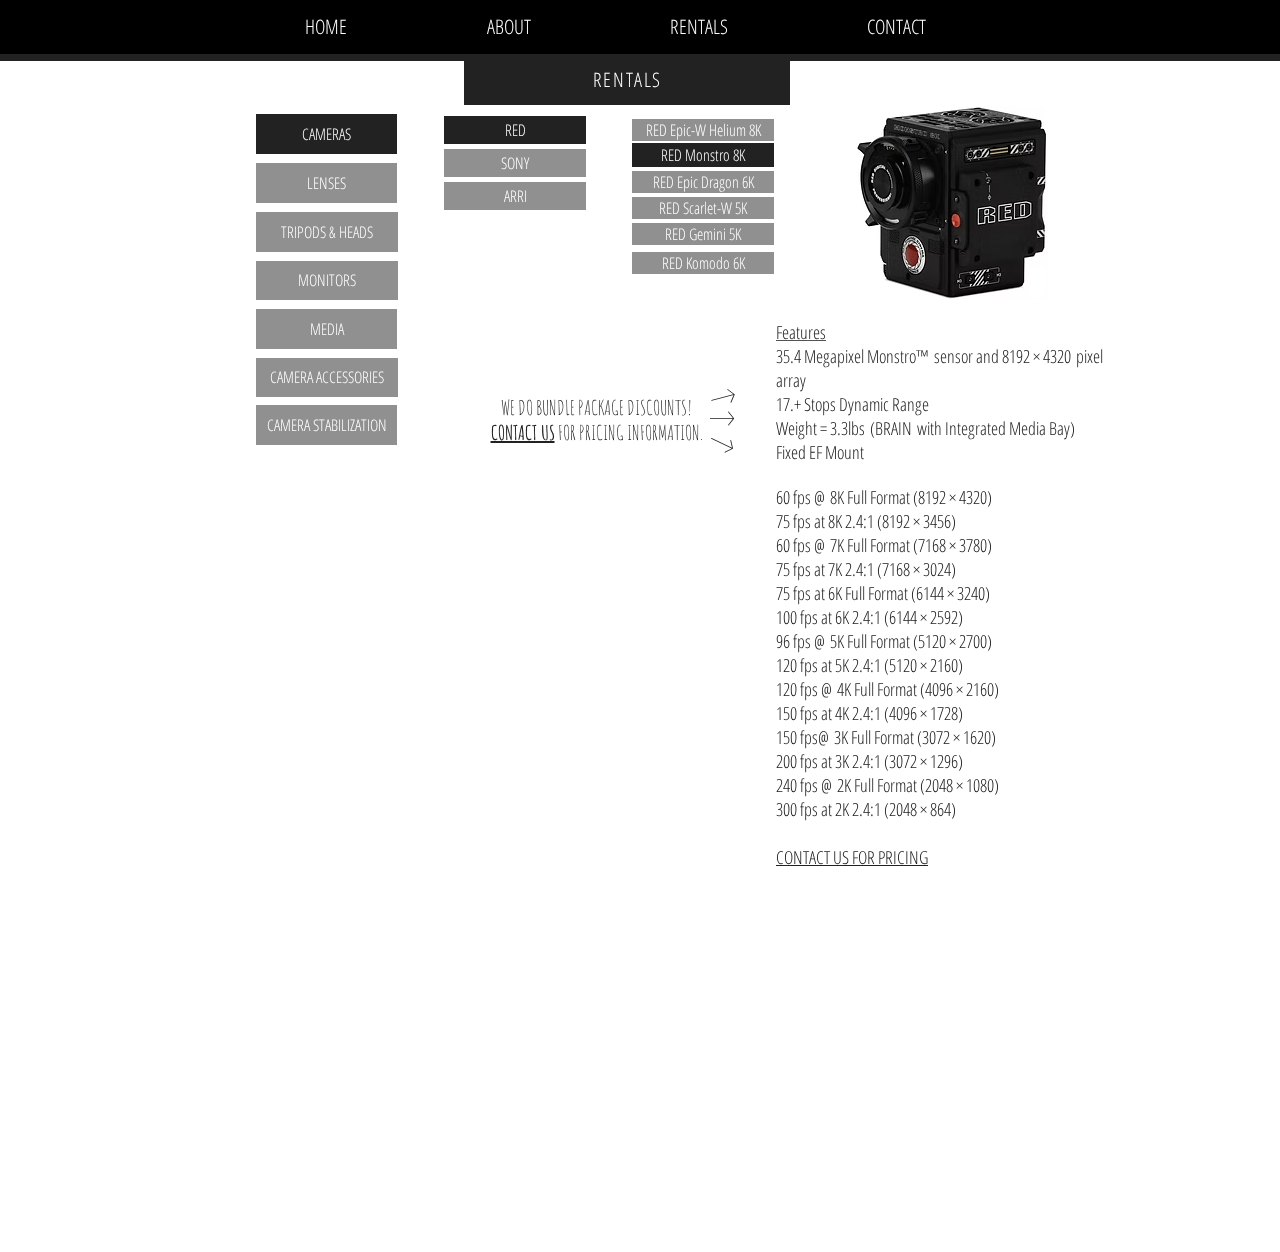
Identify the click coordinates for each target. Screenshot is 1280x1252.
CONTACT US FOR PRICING (852, 857)
